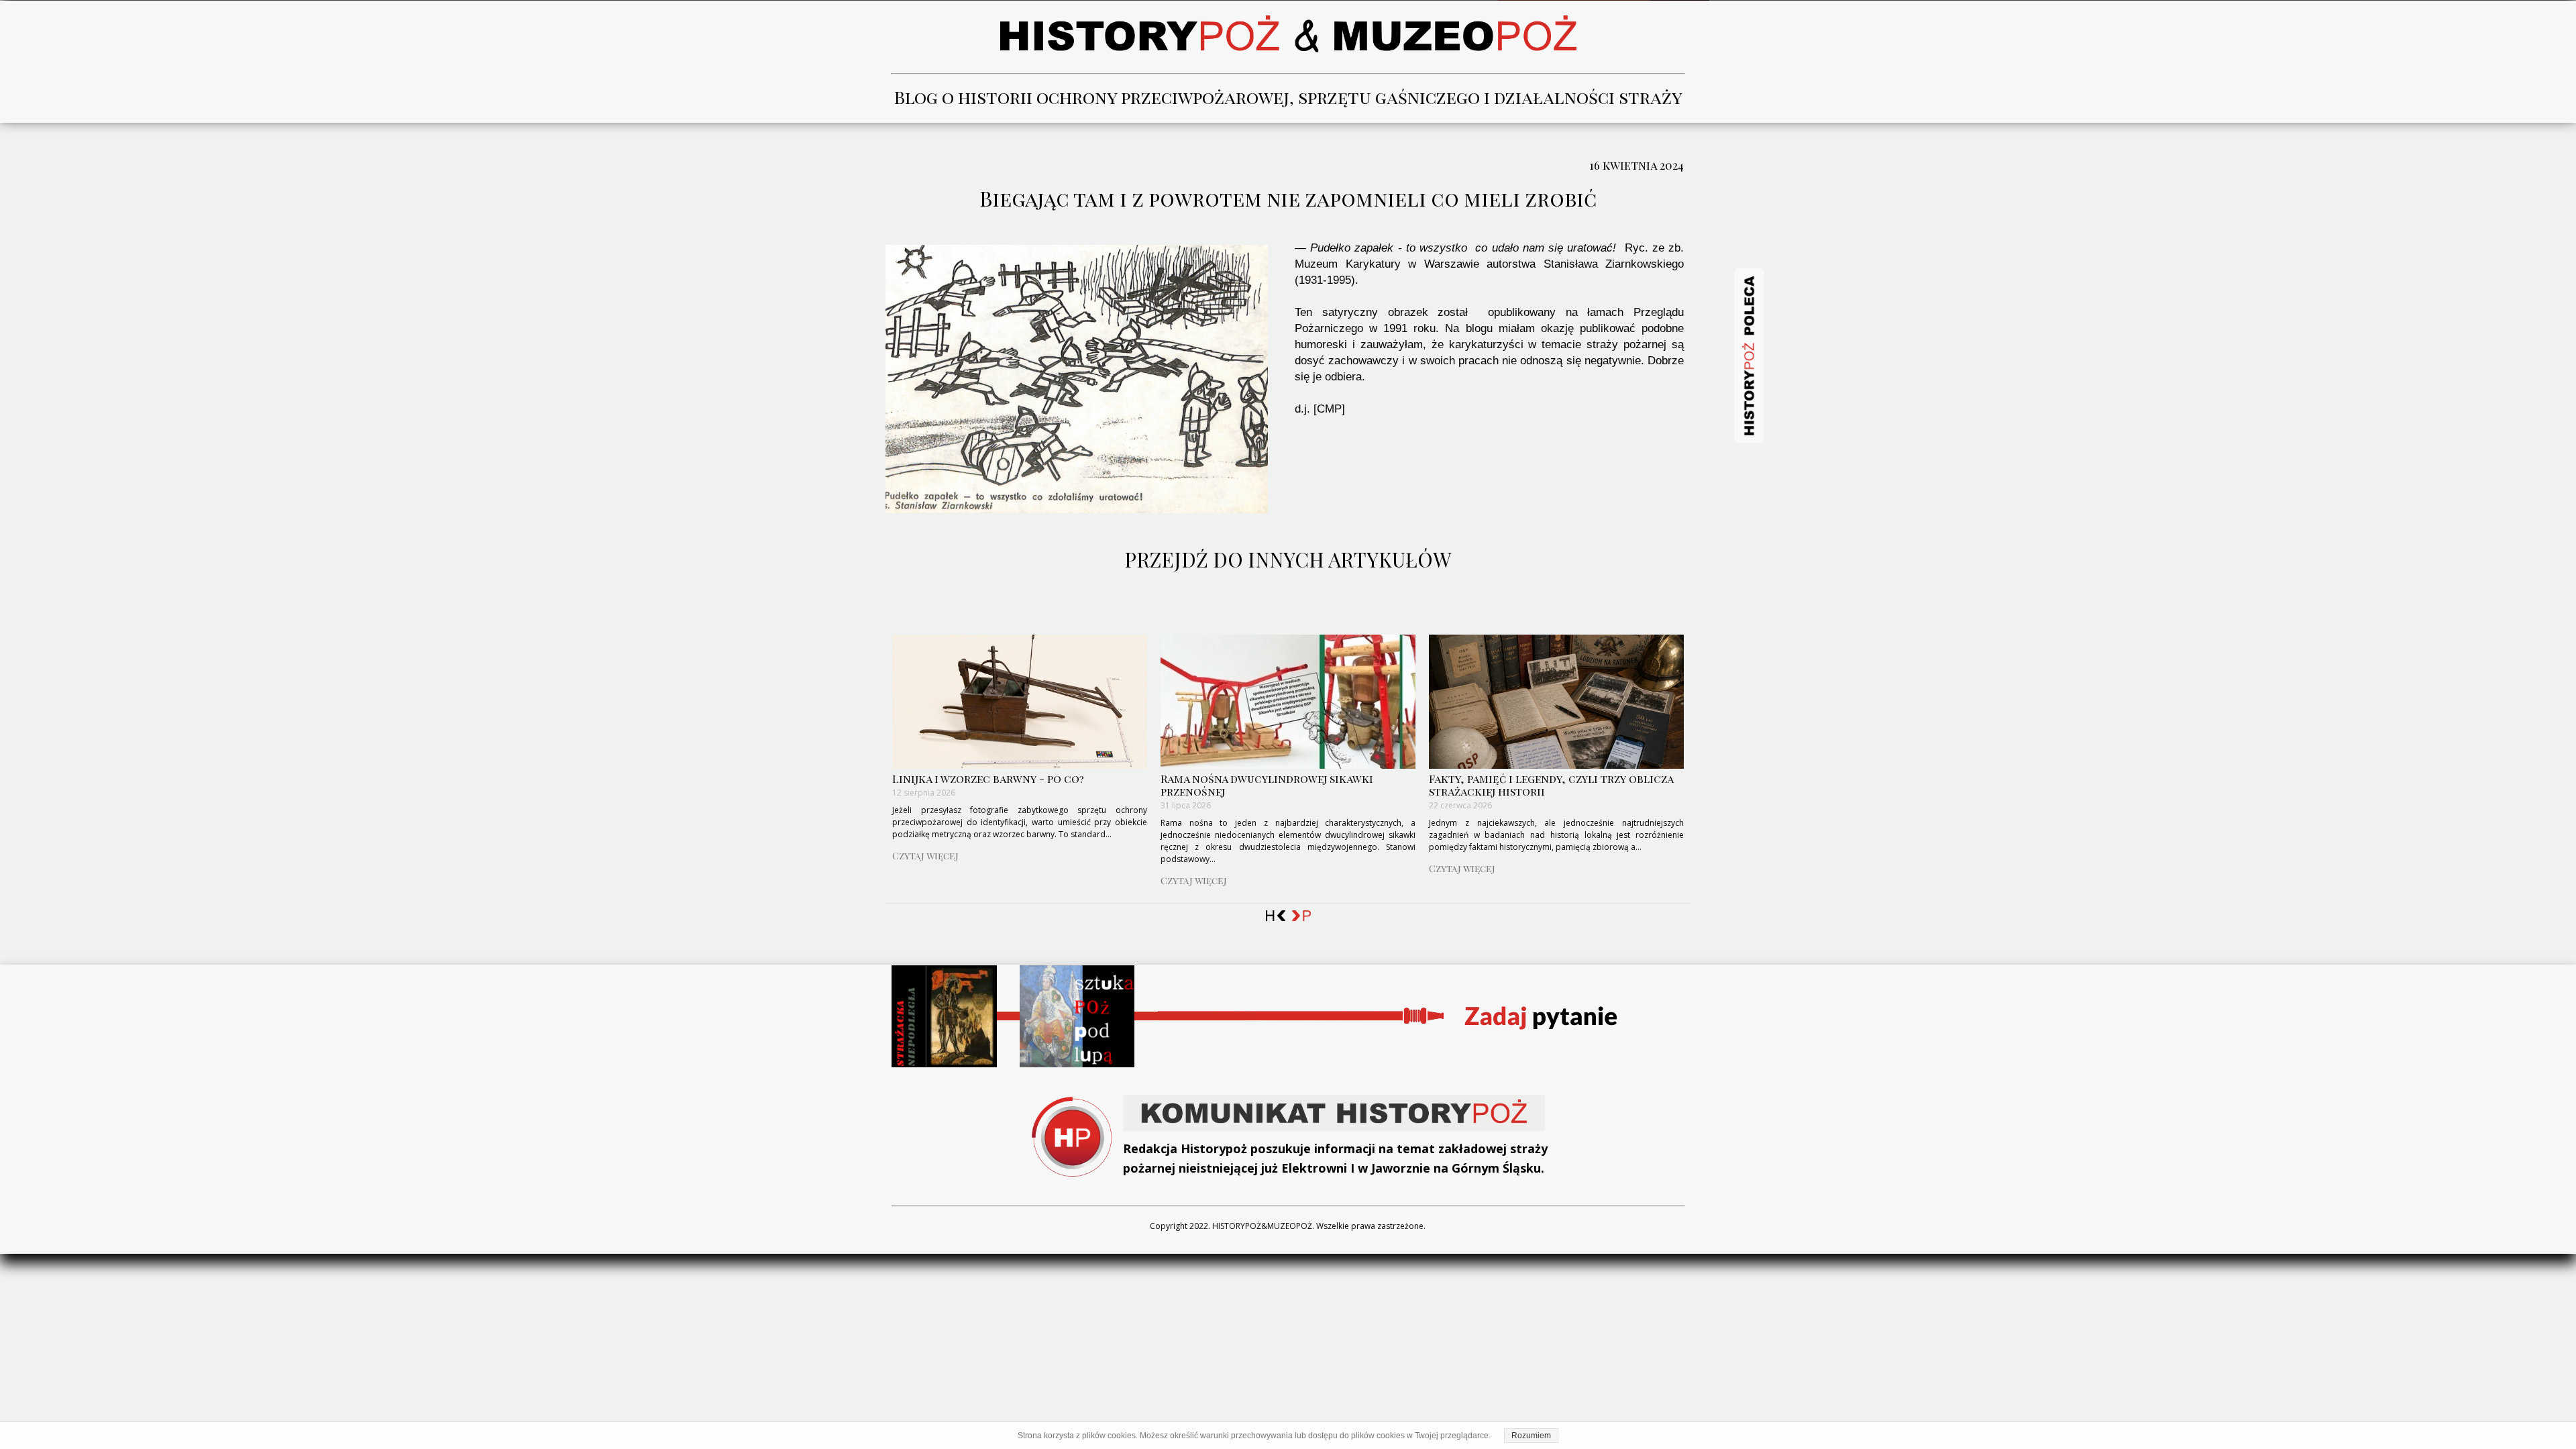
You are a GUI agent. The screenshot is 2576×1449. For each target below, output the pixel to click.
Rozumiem (1531, 1436)
